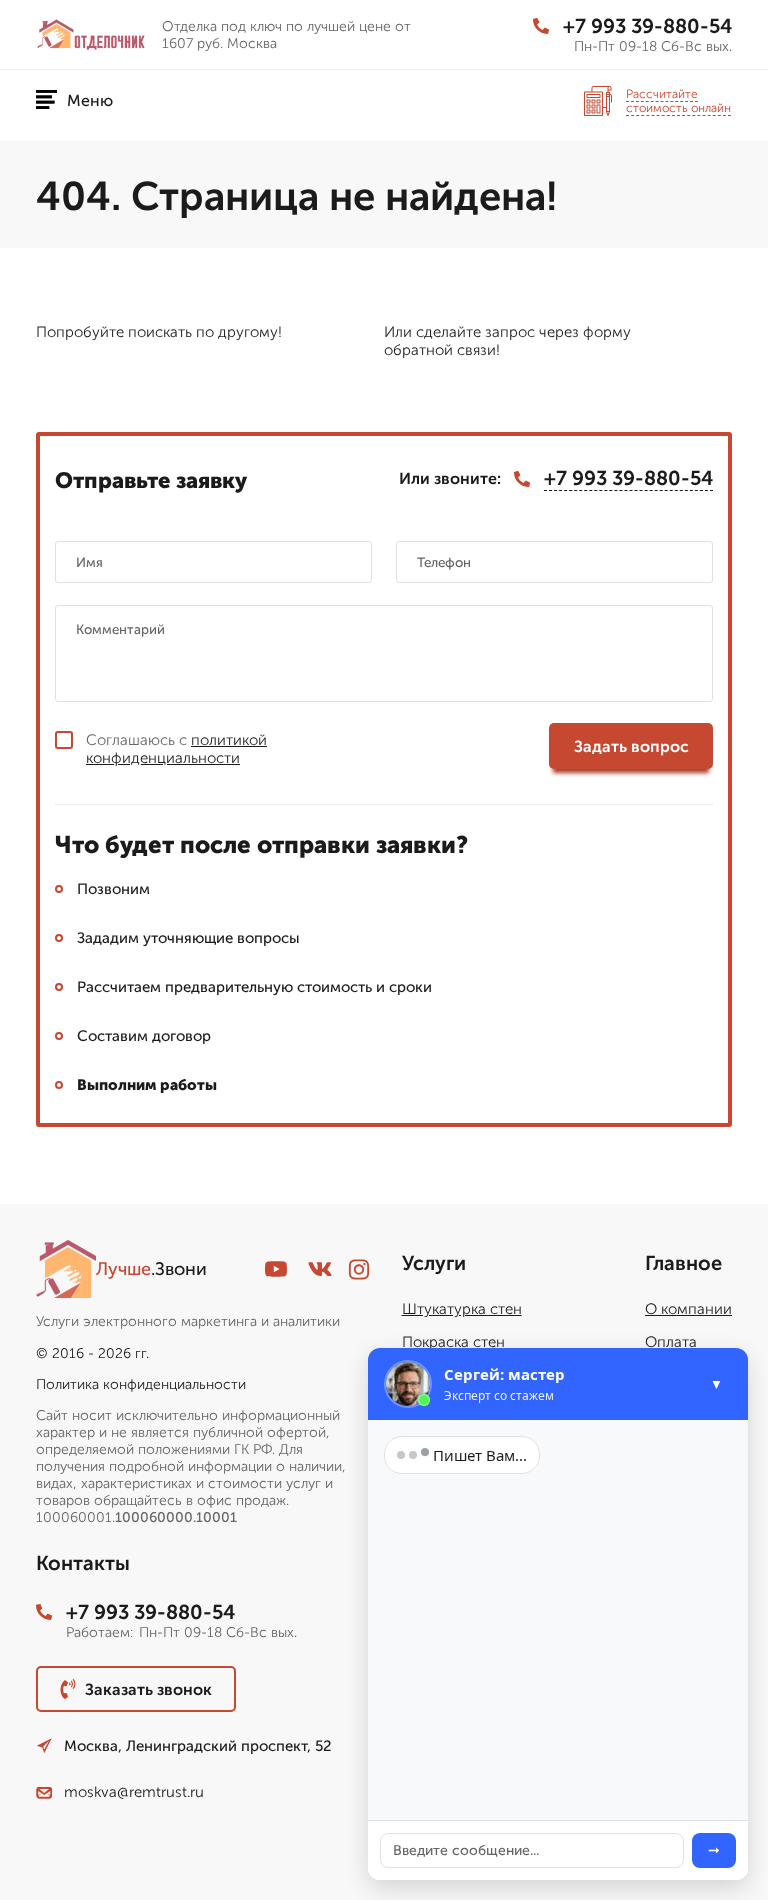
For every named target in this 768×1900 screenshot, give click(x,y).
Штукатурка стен (462, 1309)
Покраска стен (453, 1342)
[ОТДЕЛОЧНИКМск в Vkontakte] (320, 1269)
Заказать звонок (148, 1689)
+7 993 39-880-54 (647, 26)
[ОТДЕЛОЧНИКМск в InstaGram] (359, 1269)
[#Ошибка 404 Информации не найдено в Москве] (91, 34)
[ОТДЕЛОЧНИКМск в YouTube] (276, 1269)
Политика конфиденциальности (141, 1384)
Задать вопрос (631, 746)
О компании (688, 1309)
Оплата (671, 1342)
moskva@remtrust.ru (134, 1792)
